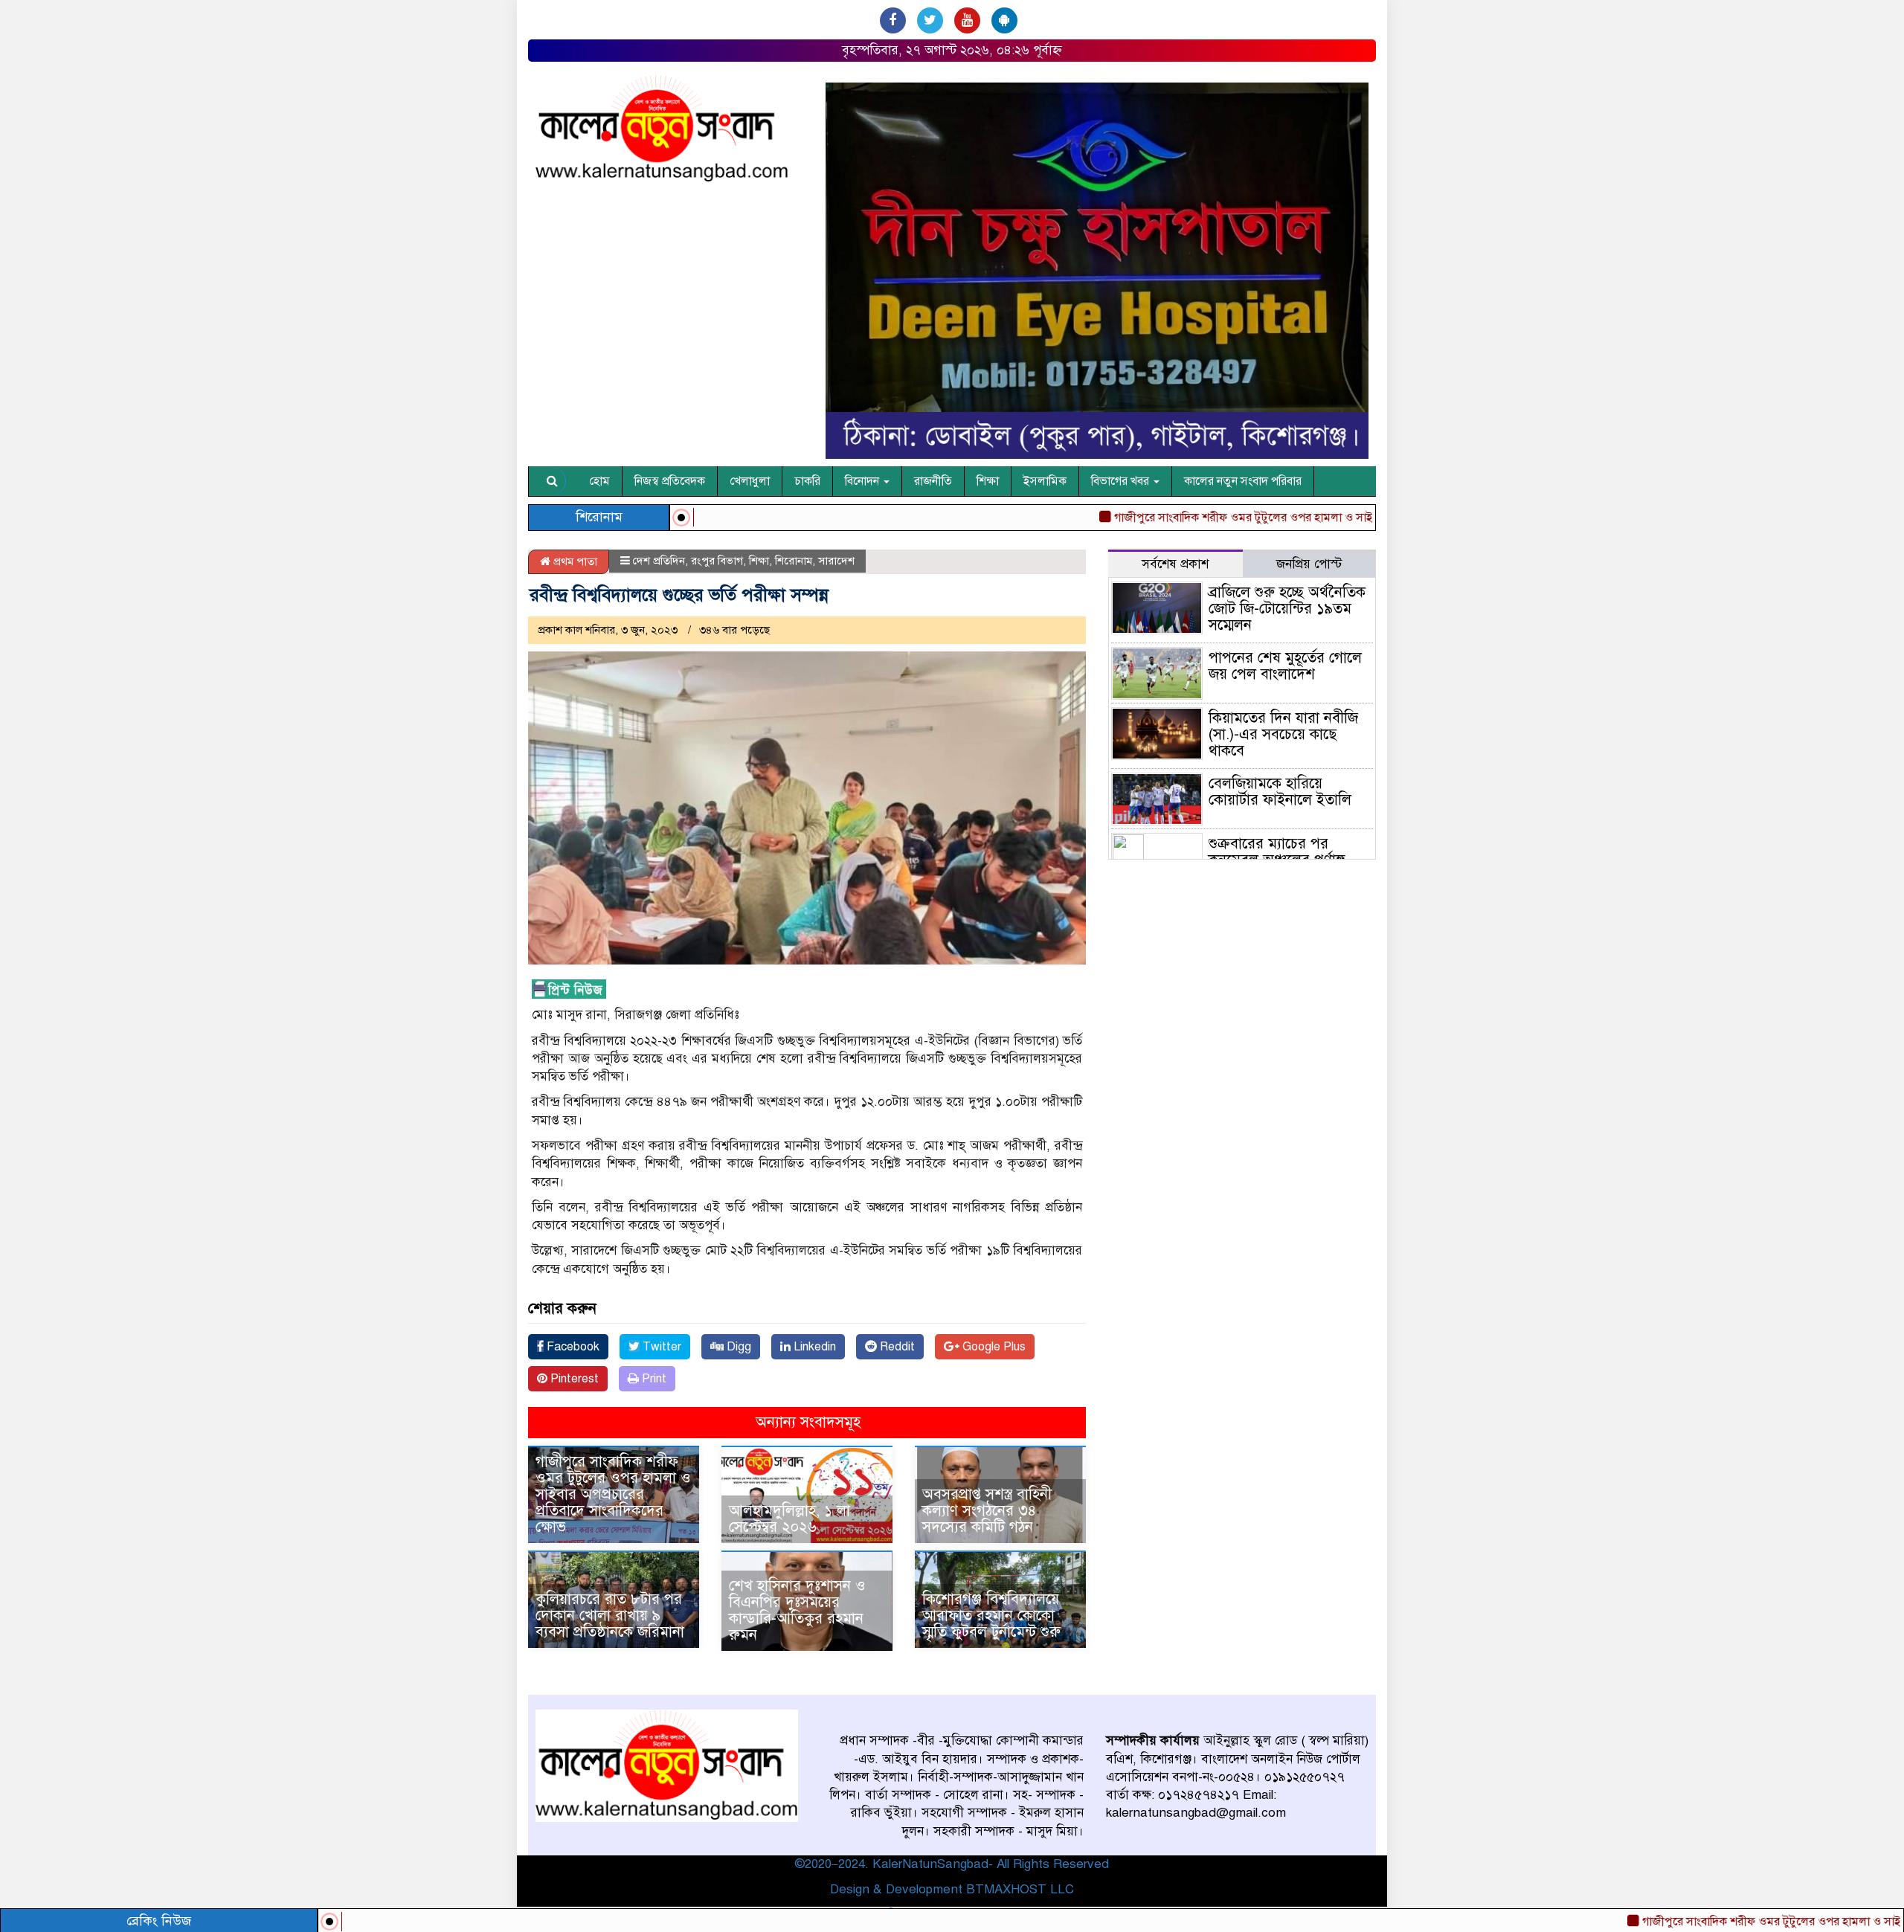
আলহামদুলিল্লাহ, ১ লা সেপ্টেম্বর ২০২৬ (789, 1519)
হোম (599, 481)
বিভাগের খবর (1122, 481)
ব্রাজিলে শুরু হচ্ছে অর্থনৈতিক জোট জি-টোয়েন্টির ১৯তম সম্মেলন (1287, 609)
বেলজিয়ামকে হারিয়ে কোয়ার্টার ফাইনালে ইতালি (1280, 792)
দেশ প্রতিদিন (659, 561)
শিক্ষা (988, 481)
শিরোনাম (794, 561)
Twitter (660, 1347)
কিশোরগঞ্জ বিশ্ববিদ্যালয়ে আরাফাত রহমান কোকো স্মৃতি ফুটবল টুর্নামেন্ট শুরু (991, 1616)
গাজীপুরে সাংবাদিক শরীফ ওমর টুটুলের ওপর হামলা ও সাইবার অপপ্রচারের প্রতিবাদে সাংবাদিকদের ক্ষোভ (1274, 518)
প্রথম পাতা (574, 561)
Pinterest (573, 1379)
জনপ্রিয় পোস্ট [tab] (1309, 564)
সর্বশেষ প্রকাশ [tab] (1175, 564)
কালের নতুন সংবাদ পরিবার (1243, 481)
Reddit (896, 1347)
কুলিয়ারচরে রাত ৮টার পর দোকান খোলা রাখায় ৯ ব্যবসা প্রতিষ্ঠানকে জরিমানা (610, 1616)
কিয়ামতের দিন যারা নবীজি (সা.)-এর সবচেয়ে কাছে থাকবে (1283, 734)
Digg (737, 1347)
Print (653, 1379)
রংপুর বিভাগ (717, 561)
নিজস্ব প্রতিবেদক (670, 481)
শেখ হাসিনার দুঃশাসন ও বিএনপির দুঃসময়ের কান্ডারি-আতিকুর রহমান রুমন (797, 1610)
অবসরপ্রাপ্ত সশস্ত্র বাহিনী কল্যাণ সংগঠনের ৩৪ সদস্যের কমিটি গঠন (987, 1511)
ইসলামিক (1045, 481)
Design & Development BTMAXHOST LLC (952, 1889)
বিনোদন (863, 481)
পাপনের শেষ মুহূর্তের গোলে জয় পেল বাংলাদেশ (1285, 666)
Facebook (572, 1347)
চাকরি (807, 481)
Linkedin (813, 1347)
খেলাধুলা (750, 481)
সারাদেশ (836, 561)
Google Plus (993, 1347)
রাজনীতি (933, 481)
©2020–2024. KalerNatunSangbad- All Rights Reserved (952, 1864)
